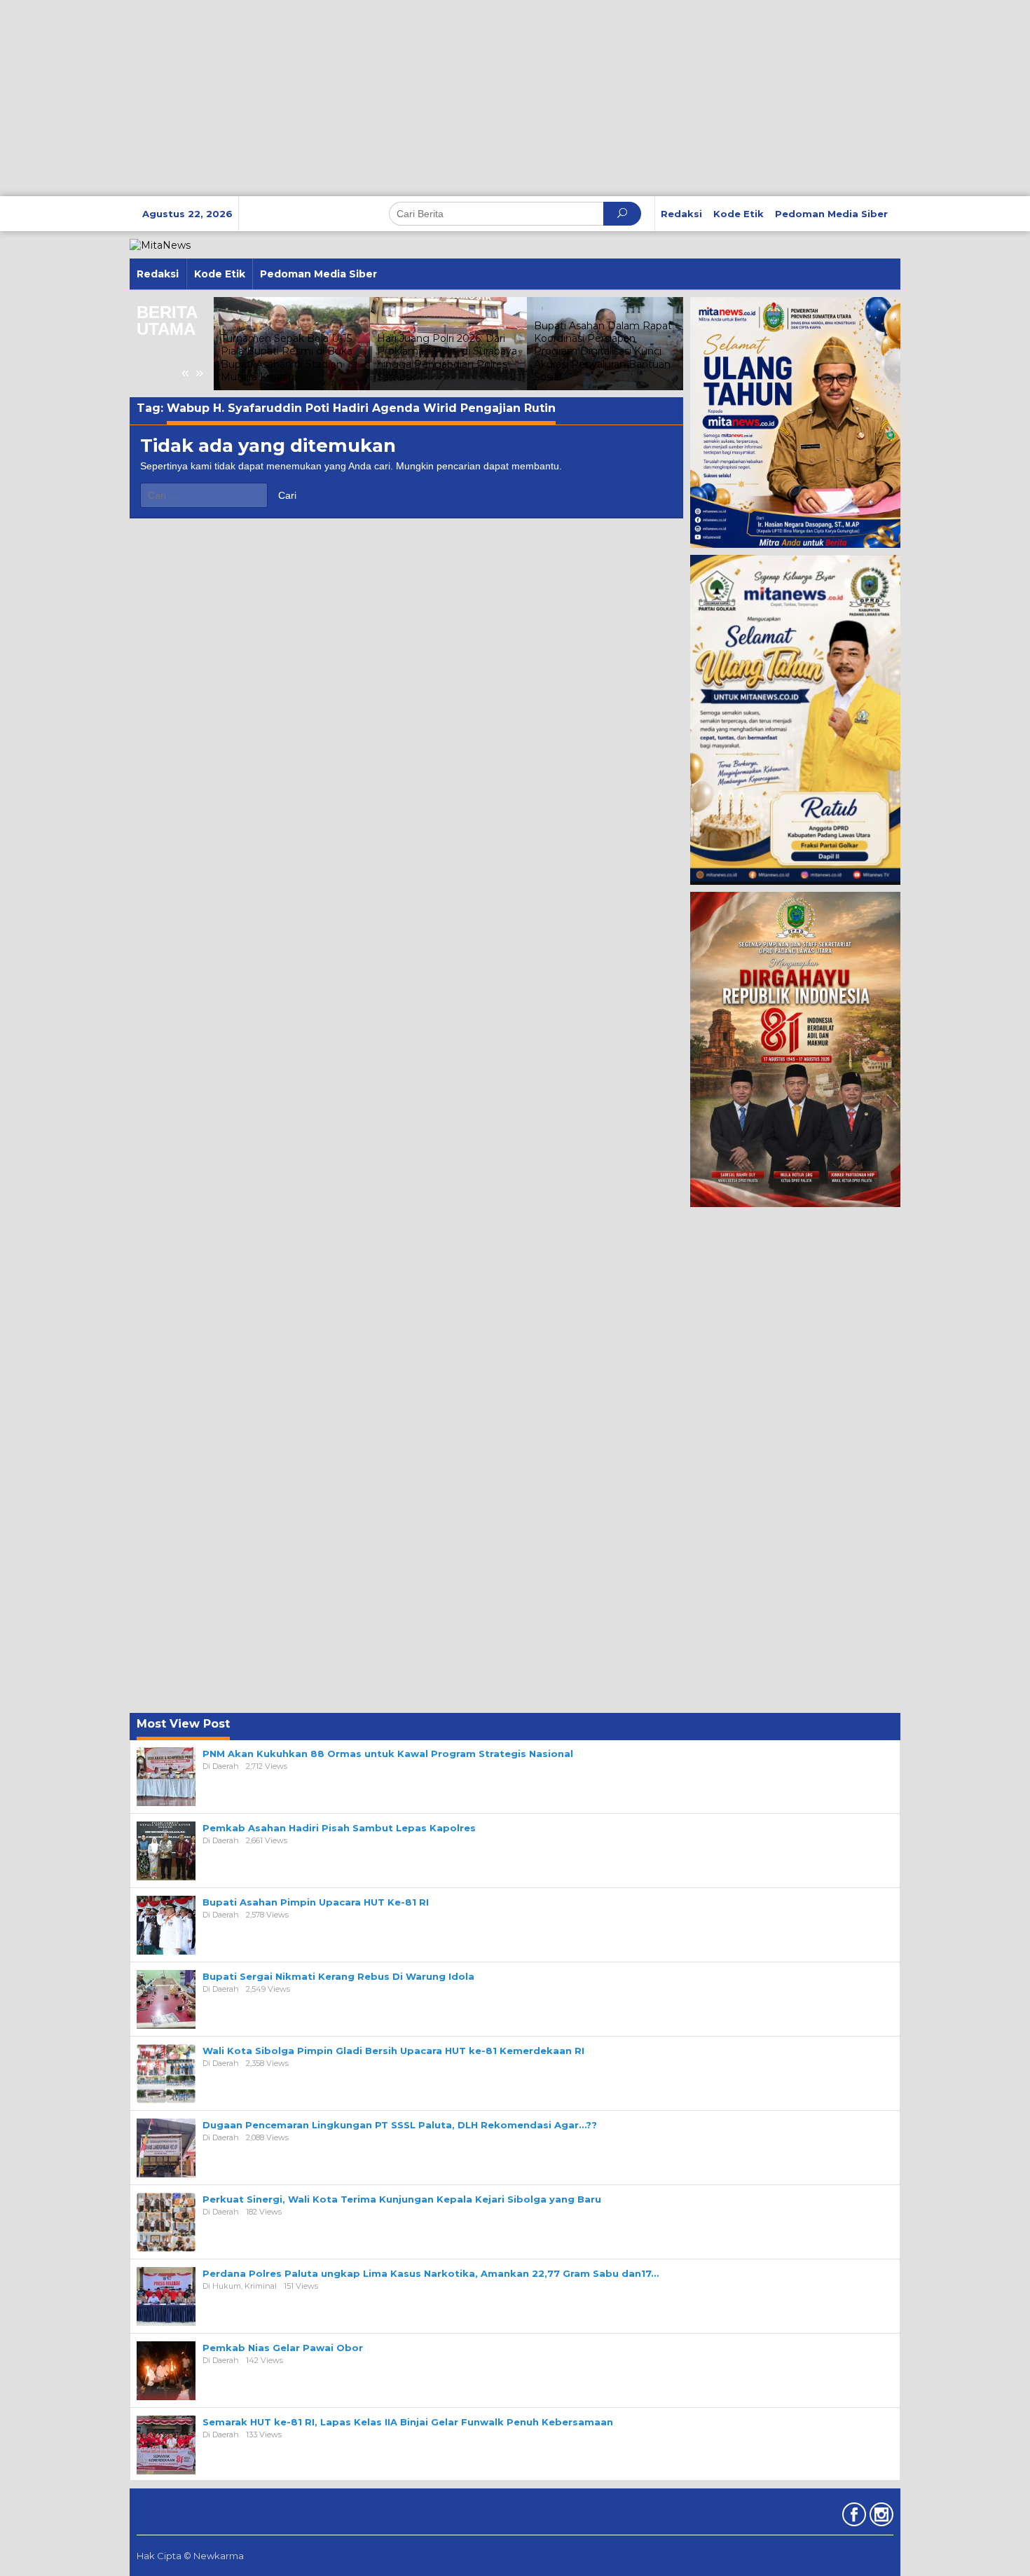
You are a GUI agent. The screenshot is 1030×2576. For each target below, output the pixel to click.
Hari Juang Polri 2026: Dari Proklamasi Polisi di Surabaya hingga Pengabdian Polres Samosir (447, 358)
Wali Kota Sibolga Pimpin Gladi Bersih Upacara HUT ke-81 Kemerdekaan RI (393, 2051)
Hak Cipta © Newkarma (190, 2556)
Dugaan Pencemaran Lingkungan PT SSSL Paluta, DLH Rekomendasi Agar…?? (400, 2125)
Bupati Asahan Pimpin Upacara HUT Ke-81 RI (316, 1902)
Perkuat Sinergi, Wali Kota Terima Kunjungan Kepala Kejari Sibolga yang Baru (402, 2199)
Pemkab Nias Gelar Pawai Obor (283, 2348)
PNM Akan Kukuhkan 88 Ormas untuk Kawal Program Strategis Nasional (388, 1754)
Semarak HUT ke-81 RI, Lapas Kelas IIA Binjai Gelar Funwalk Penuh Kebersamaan (408, 2422)
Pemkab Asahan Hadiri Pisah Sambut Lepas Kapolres (339, 1828)
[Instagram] (880, 2517)
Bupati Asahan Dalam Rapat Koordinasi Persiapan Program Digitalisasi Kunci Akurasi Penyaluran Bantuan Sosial (603, 351)
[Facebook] (852, 2517)
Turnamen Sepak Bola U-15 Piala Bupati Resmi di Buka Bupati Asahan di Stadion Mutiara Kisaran (287, 358)
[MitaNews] (160, 244)
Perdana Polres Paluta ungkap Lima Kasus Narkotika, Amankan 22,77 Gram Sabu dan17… (431, 2273)
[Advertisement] (420, 98)
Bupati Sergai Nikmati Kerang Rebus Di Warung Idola (338, 1976)
